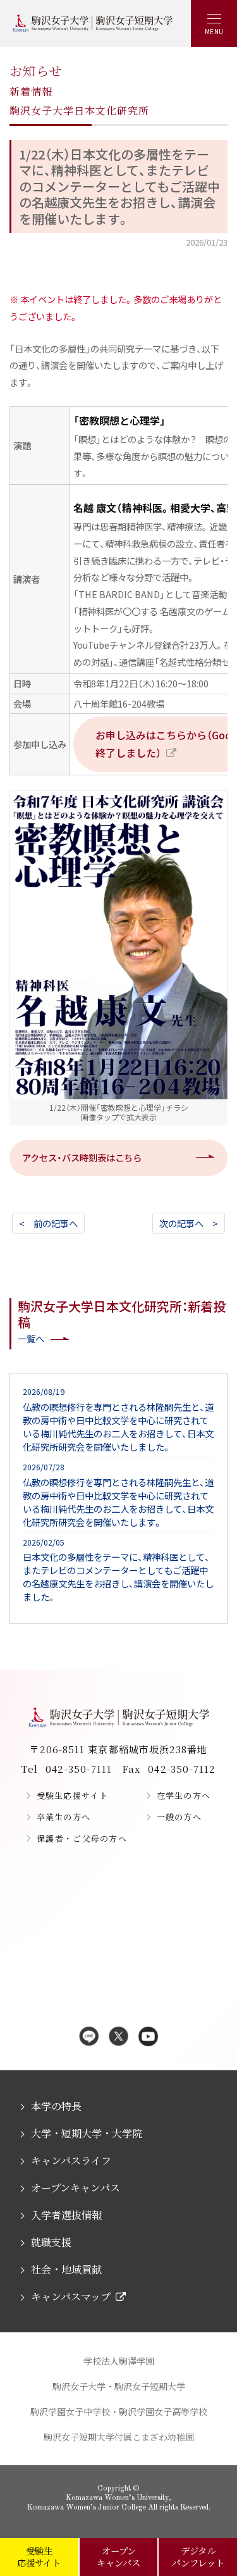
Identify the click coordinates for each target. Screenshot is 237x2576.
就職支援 (51, 2242)
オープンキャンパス (76, 2188)
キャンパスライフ (71, 2160)
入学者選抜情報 (66, 2215)
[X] (118, 2037)
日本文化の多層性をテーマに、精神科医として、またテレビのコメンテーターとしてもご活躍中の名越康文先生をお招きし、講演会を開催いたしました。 (118, 1570)
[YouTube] (148, 2037)
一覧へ (31, 1338)
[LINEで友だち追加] (89, 2037)
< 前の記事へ (48, 1223)
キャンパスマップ (71, 2297)
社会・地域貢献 (66, 2269)
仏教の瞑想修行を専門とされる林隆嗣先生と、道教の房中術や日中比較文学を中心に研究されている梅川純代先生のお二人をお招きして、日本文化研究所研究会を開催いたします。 (118, 1495)
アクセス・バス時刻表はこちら (82, 1157)
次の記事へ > (189, 1223)
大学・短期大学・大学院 (87, 2133)
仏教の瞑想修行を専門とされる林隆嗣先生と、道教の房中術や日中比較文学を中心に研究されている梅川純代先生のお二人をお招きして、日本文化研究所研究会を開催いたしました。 (118, 1420)
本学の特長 (56, 2106)
